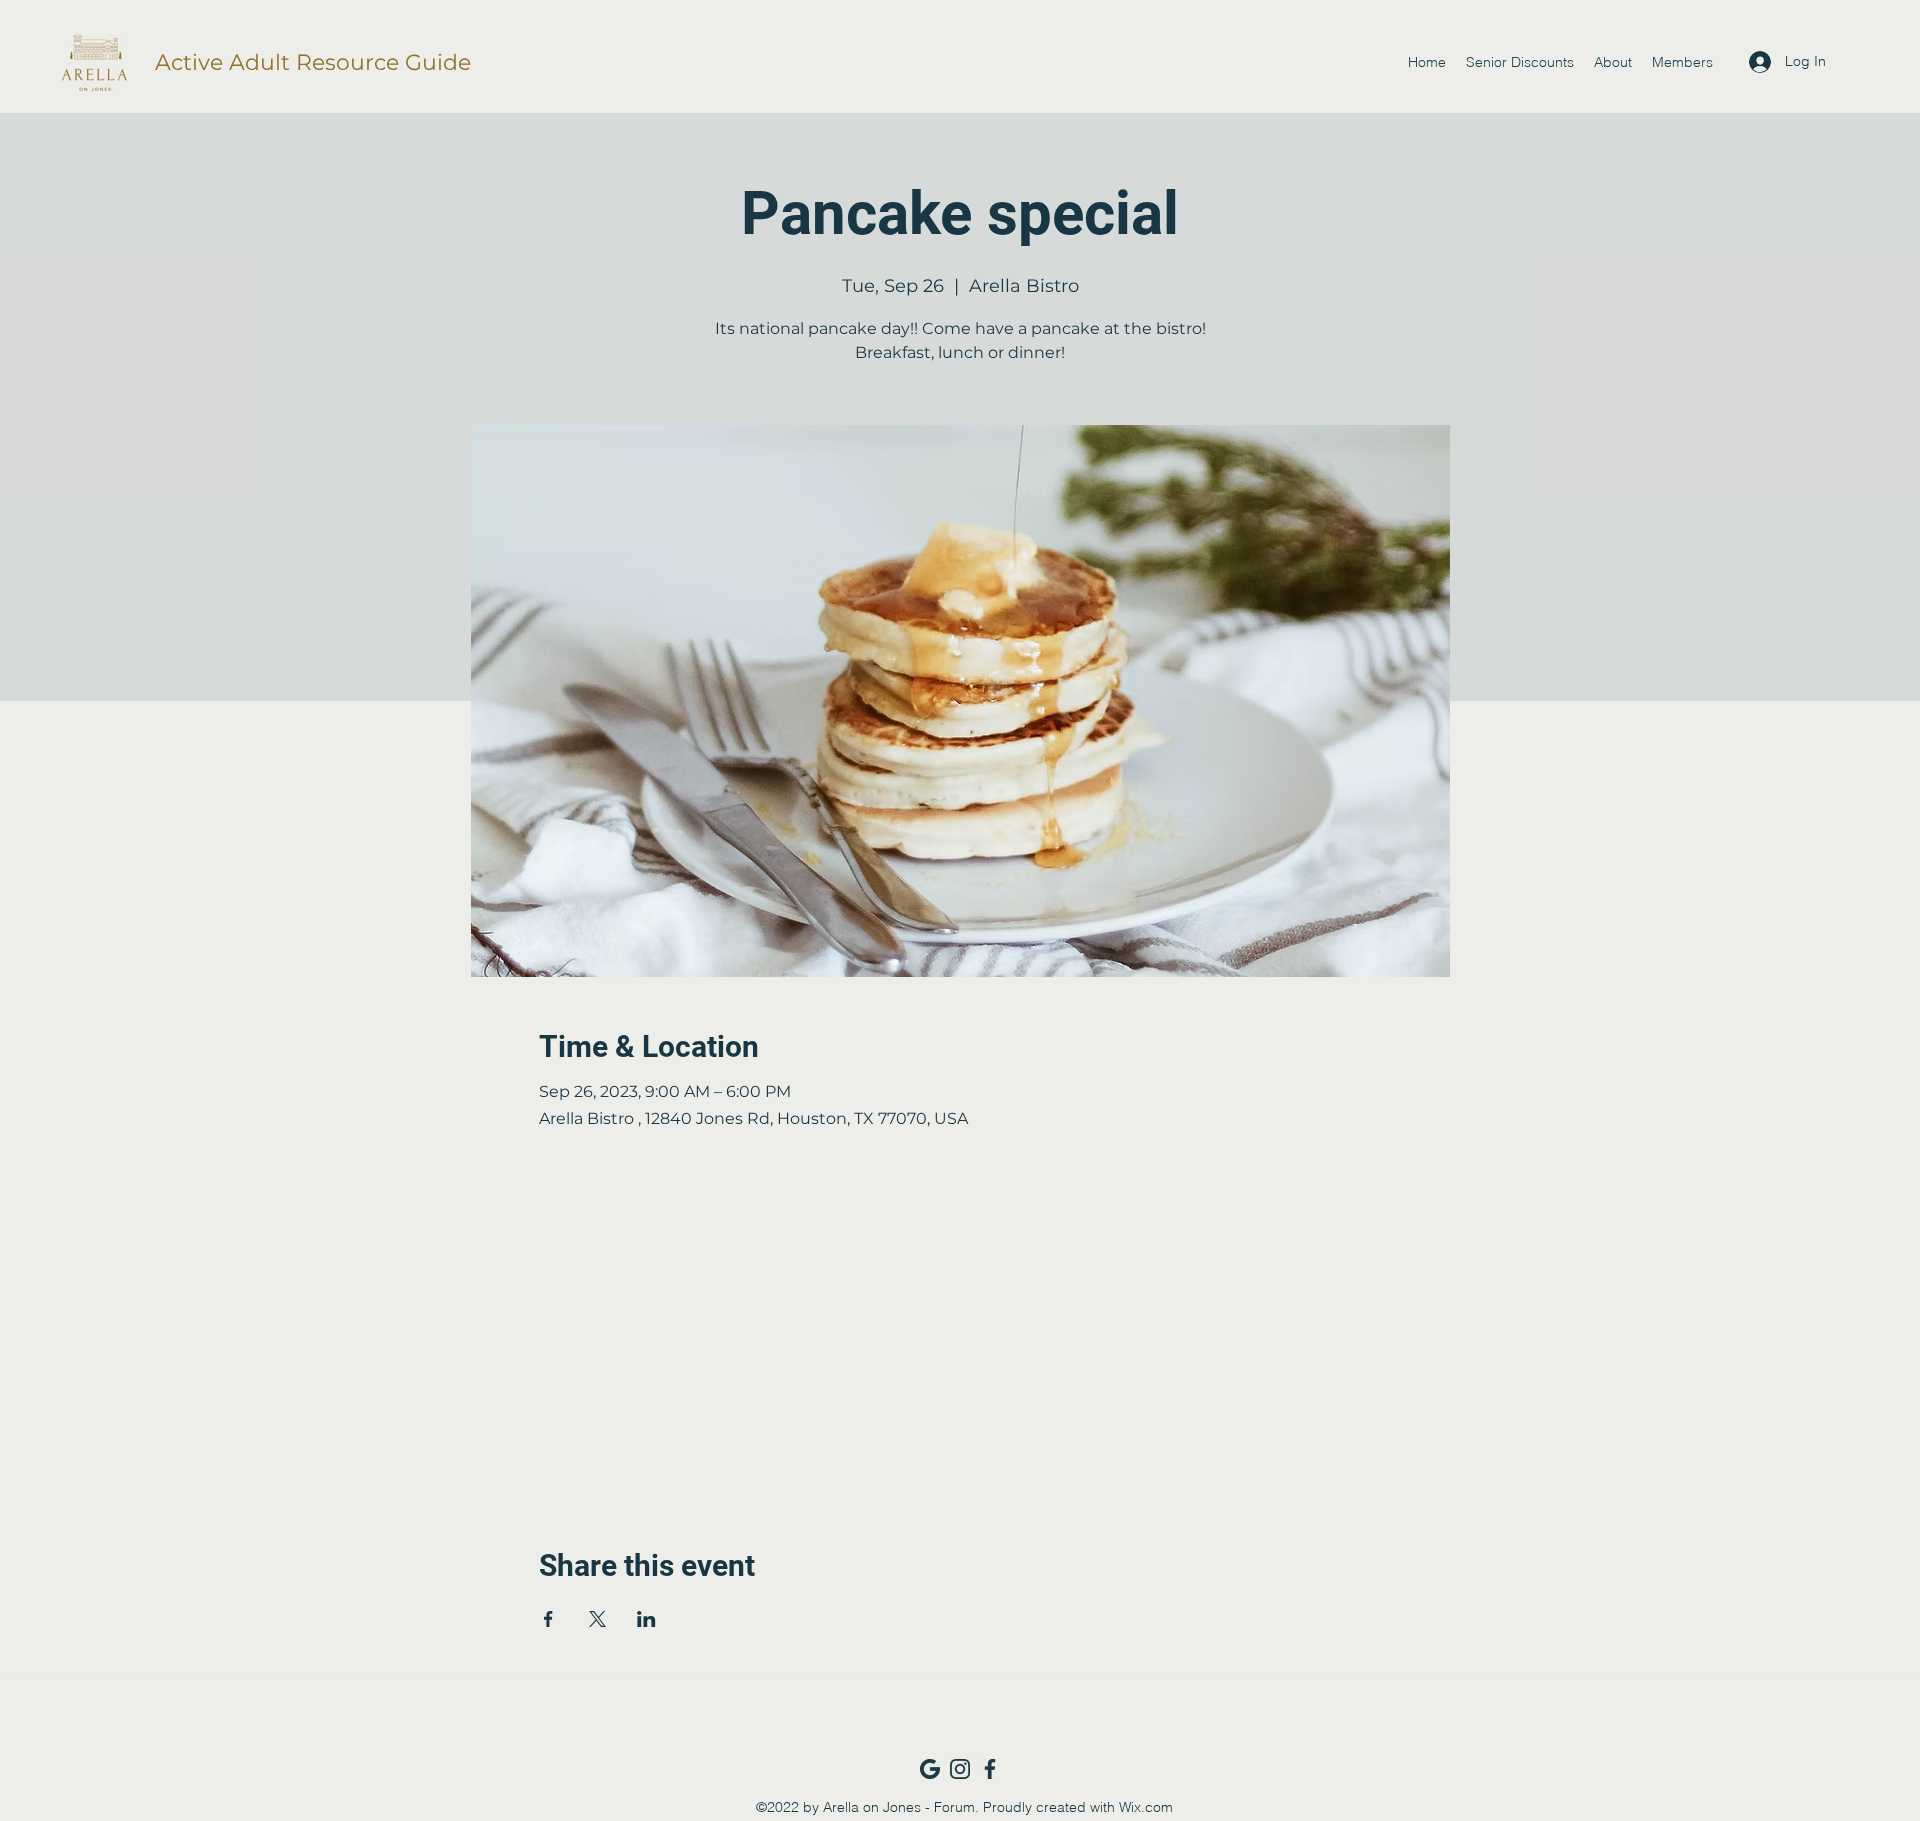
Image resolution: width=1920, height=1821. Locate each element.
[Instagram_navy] (960, 1769)
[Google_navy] (930, 1769)
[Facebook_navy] (990, 1769)
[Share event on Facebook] (548, 1619)
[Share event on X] (597, 1619)
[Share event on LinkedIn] (646, 1619)
